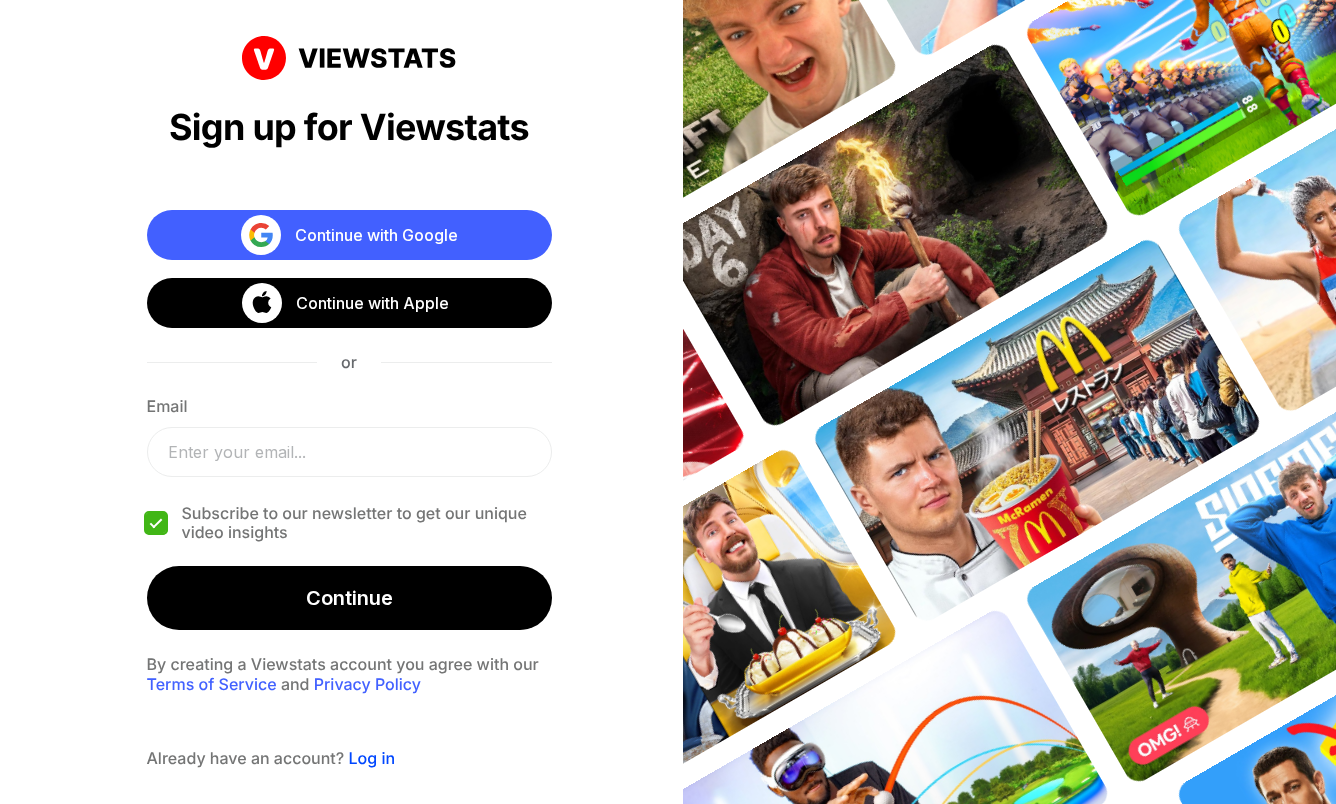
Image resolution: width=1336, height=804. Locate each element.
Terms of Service (212, 684)
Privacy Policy (367, 684)
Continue (349, 598)
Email (167, 406)
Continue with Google (376, 235)
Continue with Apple (372, 303)
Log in (371, 758)
